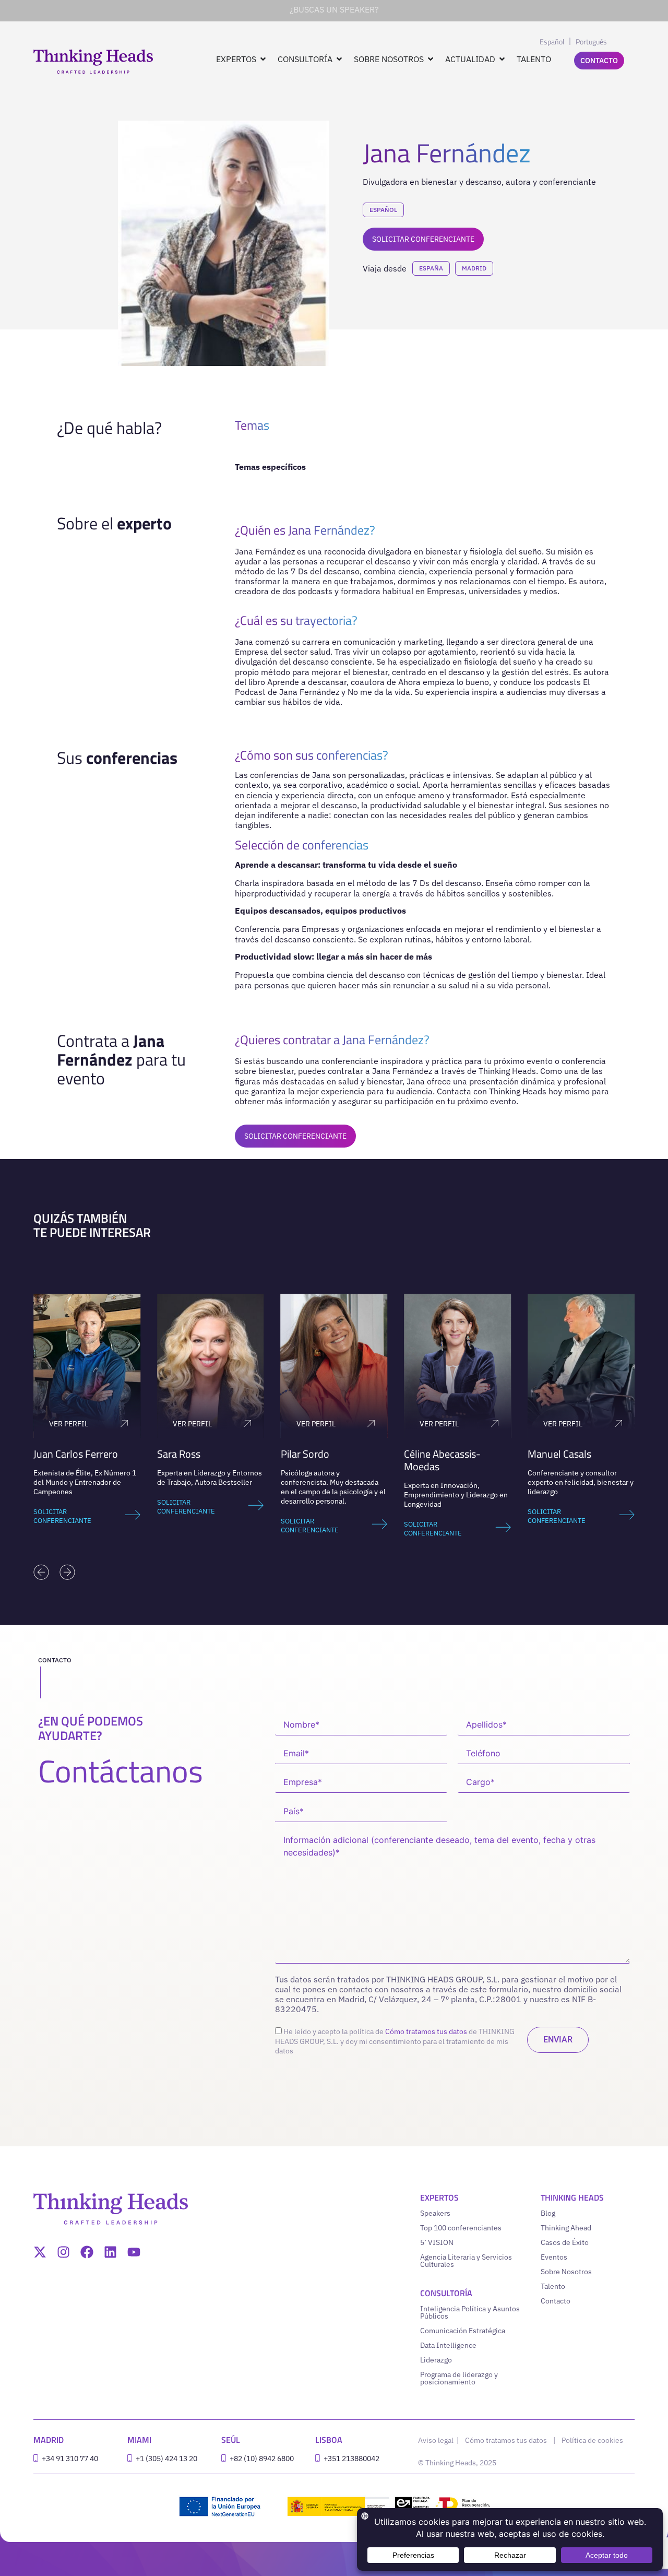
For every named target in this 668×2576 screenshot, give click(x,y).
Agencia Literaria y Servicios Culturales (466, 2261)
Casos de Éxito (565, 2242)
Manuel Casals (436, 1454)
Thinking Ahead (566, 2228)
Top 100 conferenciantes (461, 2228)
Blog (548, 2213)
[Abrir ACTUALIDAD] (502, 59)
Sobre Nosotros (566, 2272)
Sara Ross (55, 1454)
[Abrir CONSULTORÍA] (339, 59)
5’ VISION (437, 2242)
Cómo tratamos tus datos (426, 2031)
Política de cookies (592, 2440)
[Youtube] (134, 2252)
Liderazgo (436, 2360)
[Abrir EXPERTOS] (263, 59)
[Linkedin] (110, 2252)
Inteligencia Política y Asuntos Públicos (470, 2312)
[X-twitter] (40, 2252)
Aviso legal (437, 2440)
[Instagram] (63, 2252)
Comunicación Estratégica (463, 2331)
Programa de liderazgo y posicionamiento (459, 2378)
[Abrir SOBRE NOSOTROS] (431, 59)
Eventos (554, 2257)
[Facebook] (87, 2252)
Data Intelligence (448, 2345)
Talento (553, 2286)
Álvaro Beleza (558, 1454)
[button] (41, 1572)
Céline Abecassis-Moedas (319, 1460)
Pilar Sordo (181, 1454)
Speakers (435, 2213)
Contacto (556, 2301)
